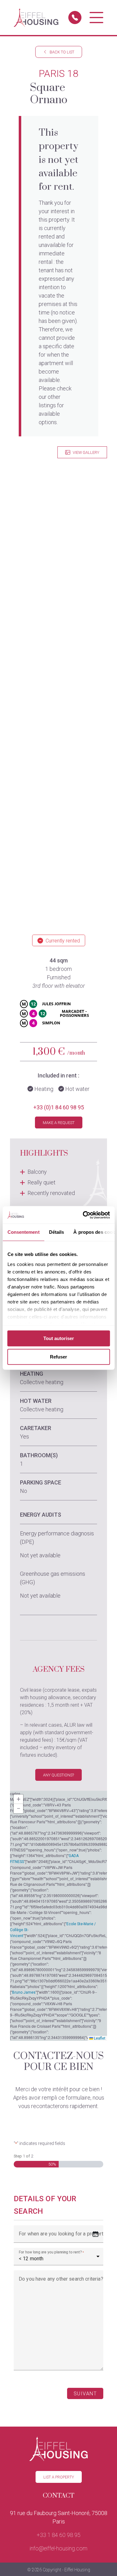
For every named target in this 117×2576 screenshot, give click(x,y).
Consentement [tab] (23, 1232)
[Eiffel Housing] (36, 18)
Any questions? (58, 1775)
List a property (59, 2477)
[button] (18, 1799)
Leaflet (99, 2038)
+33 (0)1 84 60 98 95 (59, 1107)
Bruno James (24, 1992)
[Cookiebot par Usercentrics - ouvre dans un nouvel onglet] (83, 1215)
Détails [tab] (56, 1232)
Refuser (58, 1357)
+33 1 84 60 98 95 (59, 2535)
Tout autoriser (59, 1338)
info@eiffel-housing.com (58, 2548)
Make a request (59, 1123)
